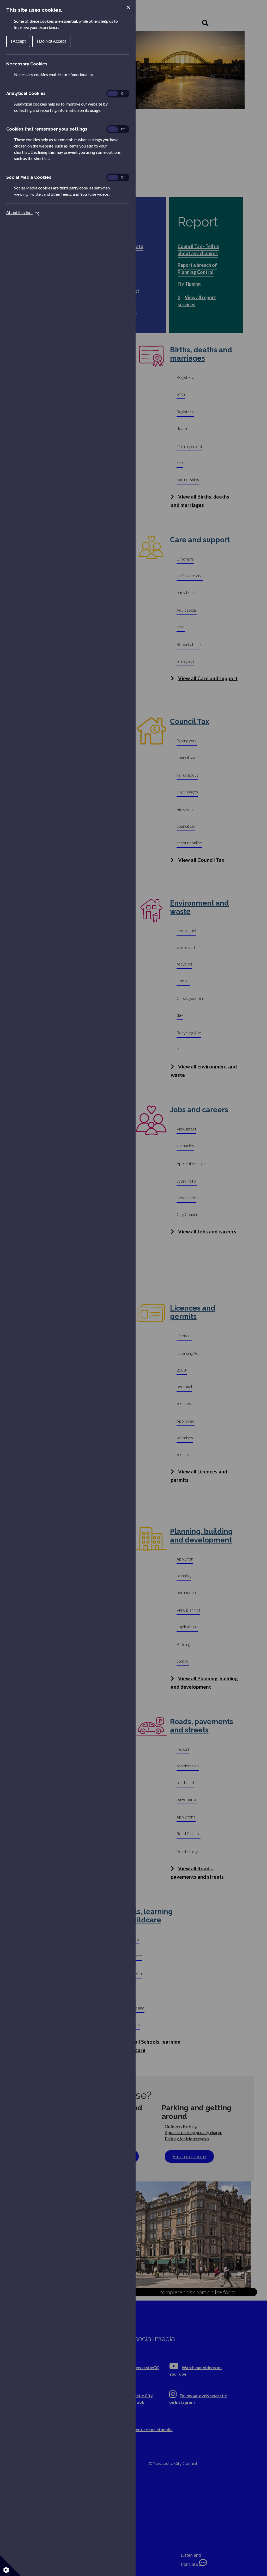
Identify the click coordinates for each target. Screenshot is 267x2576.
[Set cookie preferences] (10, 2566)
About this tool (23, 213)
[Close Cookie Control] (128, 7)
